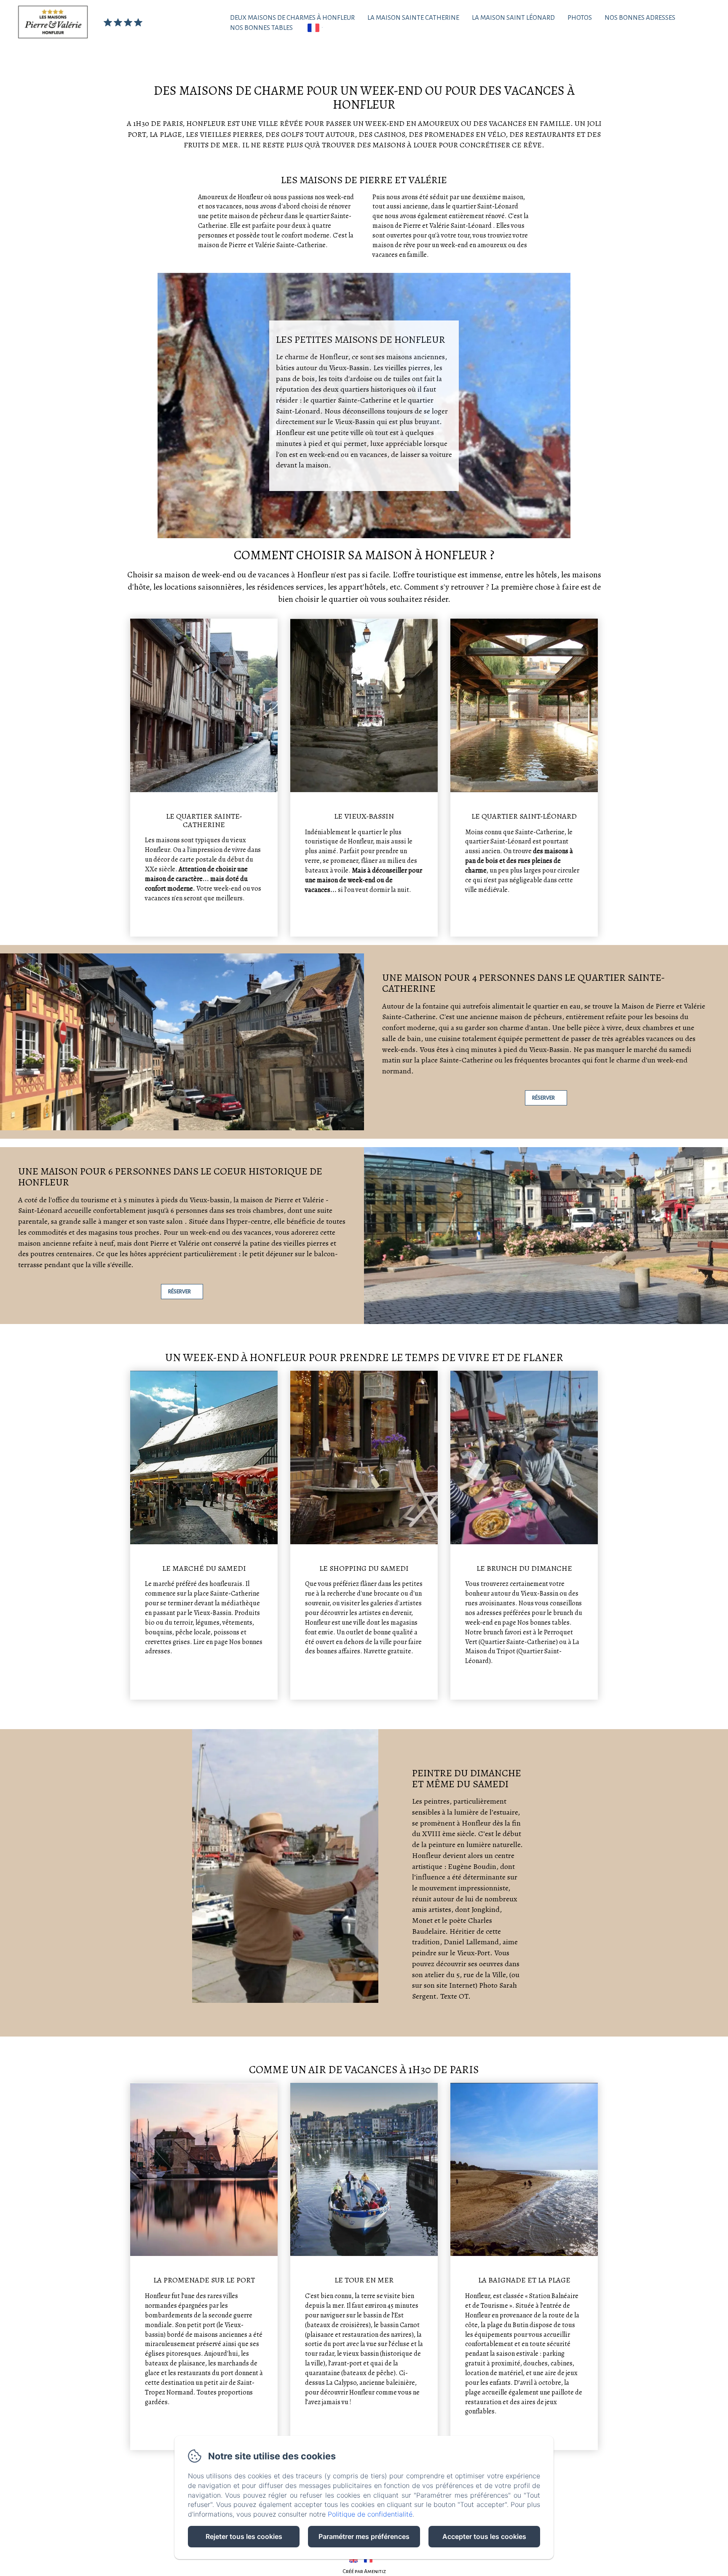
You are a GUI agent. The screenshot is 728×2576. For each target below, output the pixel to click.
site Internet (456, 1985)
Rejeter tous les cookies (244, 2536)
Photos (580, 17)
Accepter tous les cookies (484, 2536)
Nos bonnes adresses (640, 17)
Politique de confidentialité (370, 2514)
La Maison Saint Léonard (513, 17)
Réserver (543, 1098)
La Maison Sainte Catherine (413, 17)
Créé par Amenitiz (364, 2571)
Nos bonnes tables (261, 28)
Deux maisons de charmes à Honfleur (292, 17)
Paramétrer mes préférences (364, 2536)
